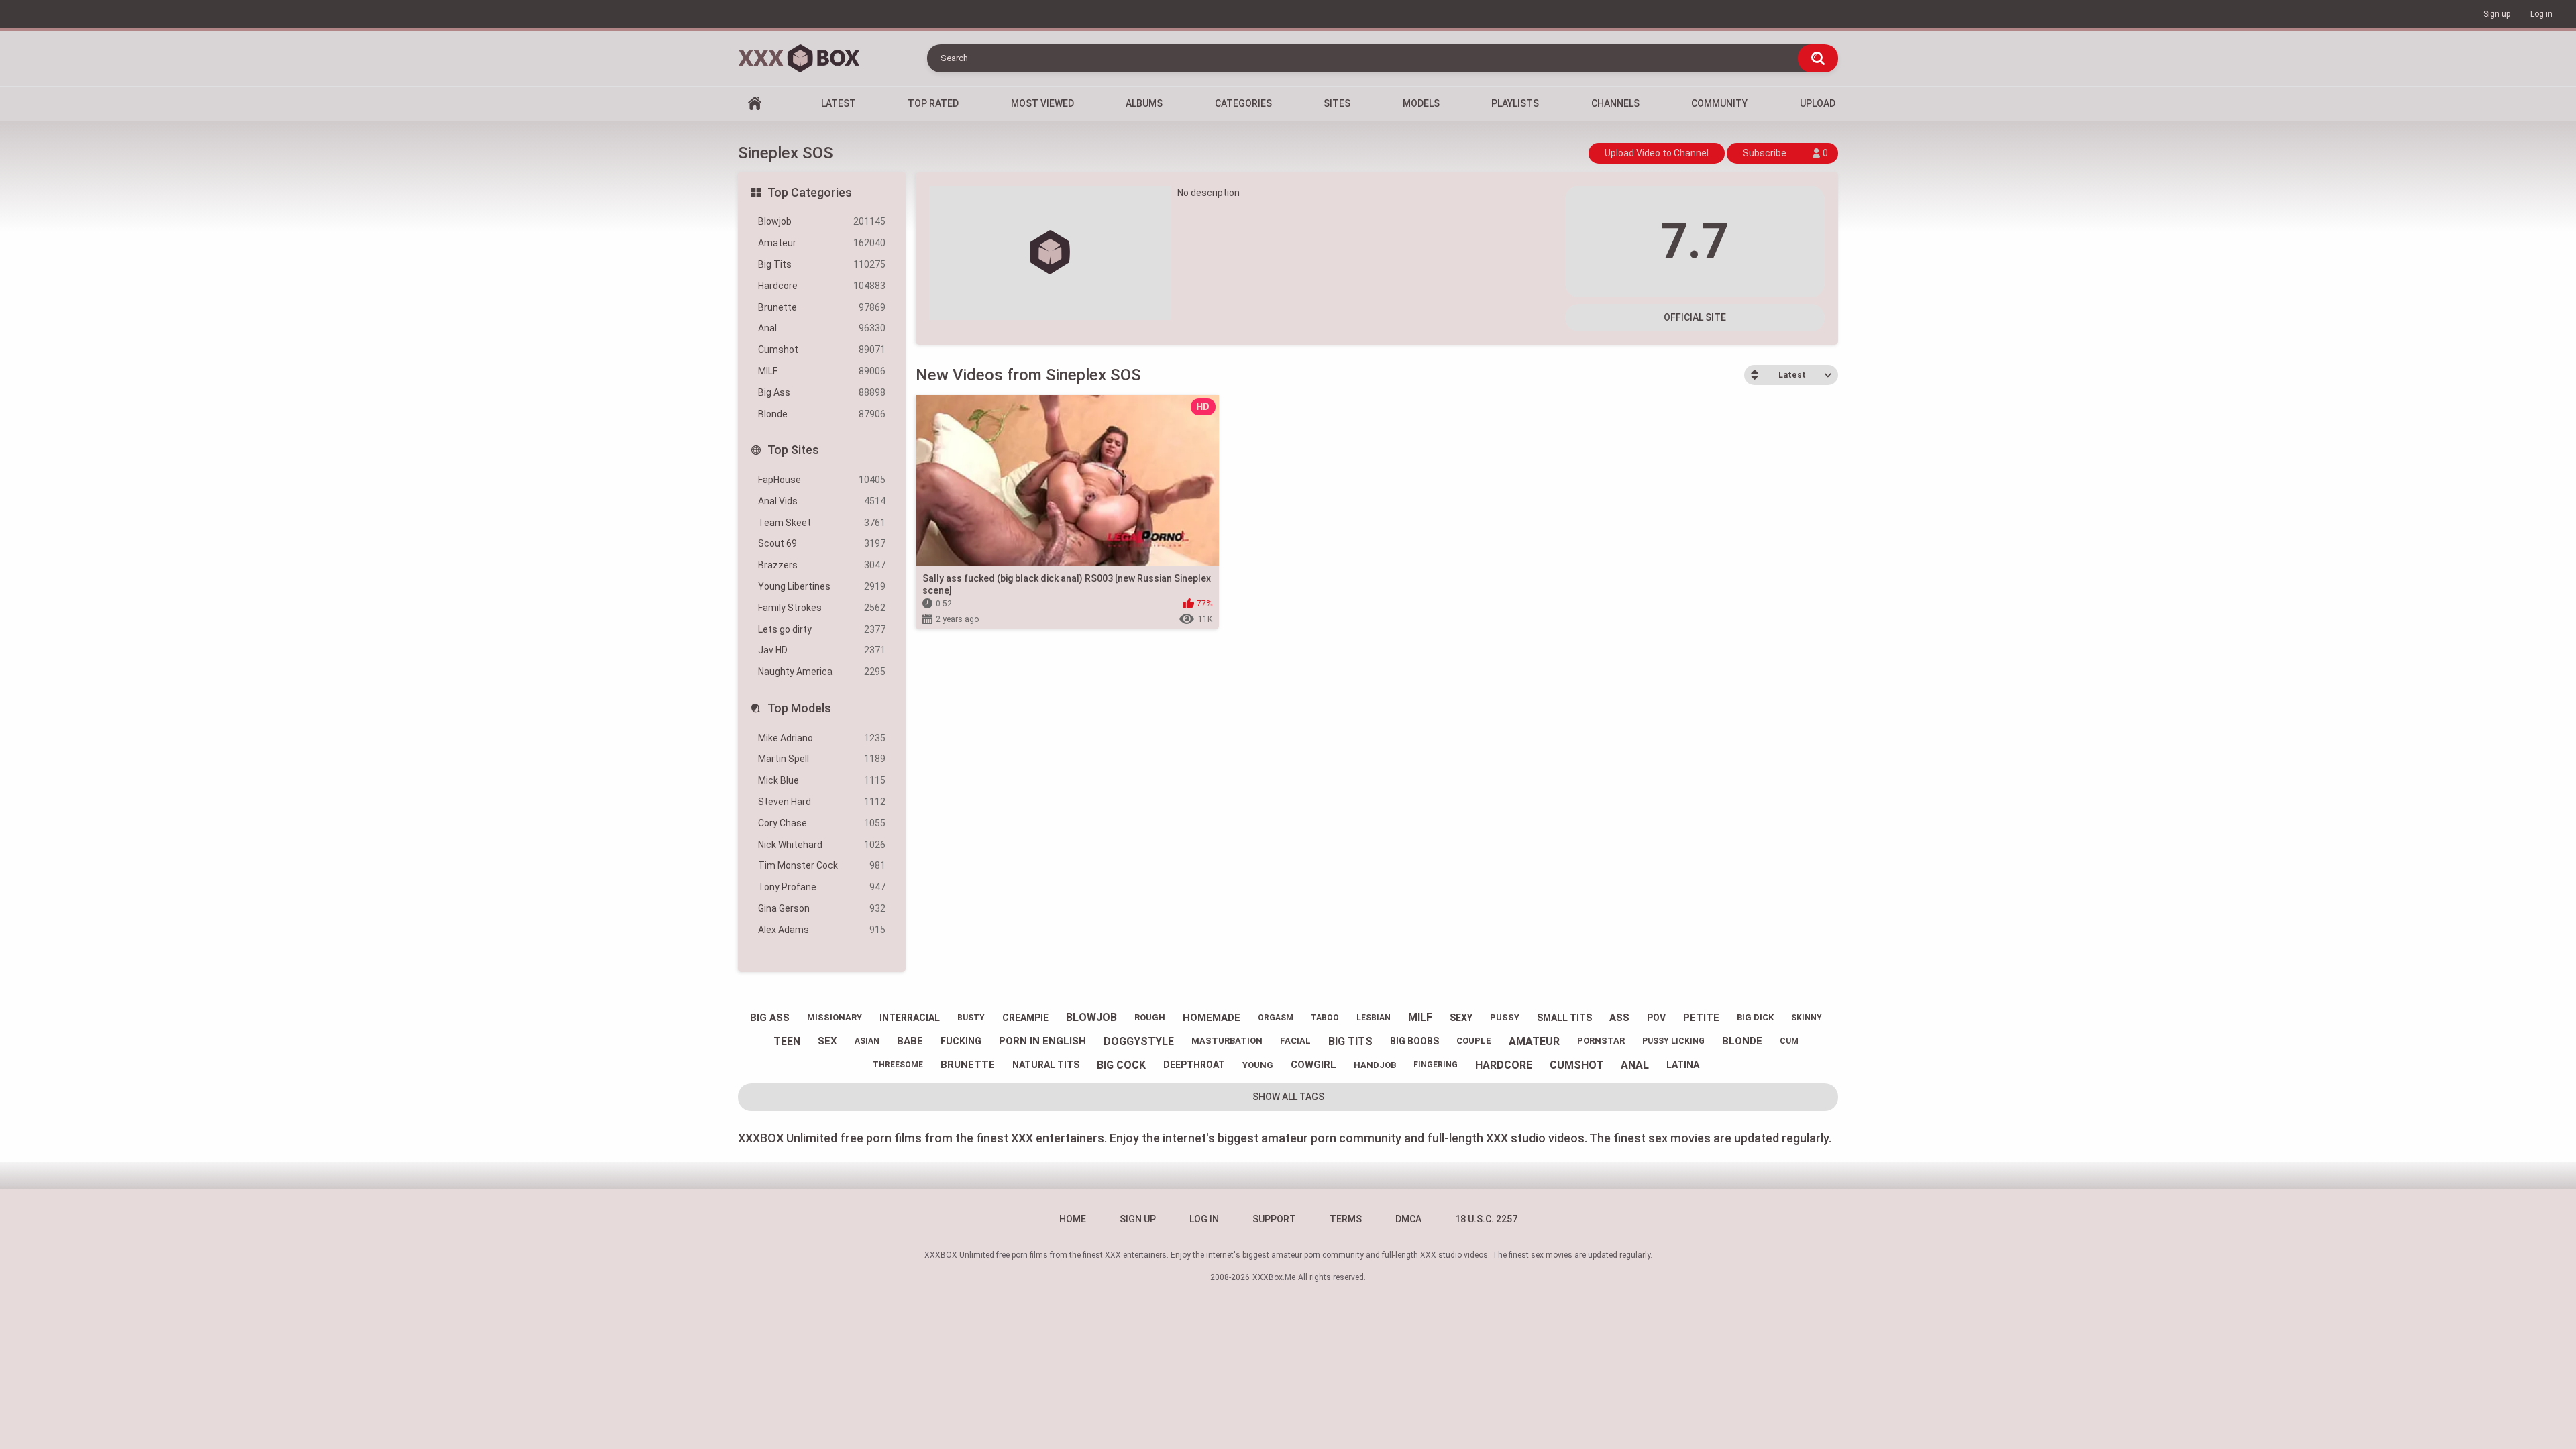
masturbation (1227, 1041)
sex (827, 1041)
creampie (1025, 1018)
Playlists (1515, 103)
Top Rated (933, 103)
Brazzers (822, 565)
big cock (1121, 1065)
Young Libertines (822, 586)
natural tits (1046, 1065)
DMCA (1408, 1219)
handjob (1375, 1065)
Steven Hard (822, 802)
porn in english (1042, 1041)
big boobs (1414, 1041)
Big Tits (822, 264)
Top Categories (810, 192)
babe (910, 1041)
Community (1719, 103)
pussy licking (1673, 1041)
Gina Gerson (822, 908)
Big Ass (822, 392)
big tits (1350, 1041)
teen (787, 1041)
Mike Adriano (822, 738)
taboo (1325, 1018)
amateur (1534, 1041)
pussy (1505, 1017)
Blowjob (822, 221)
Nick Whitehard (822, 845)
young (1258, 1065)
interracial (910, 1018)
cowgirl (1313, 1065)
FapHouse (822, 480)
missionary (835, 1017)
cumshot (1576, 1065)
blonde (1742, 1041)
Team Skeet (822, 523)
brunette (968, 1065)
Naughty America (822, 672)
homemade (1212, 1018)
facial (1295, 1041)
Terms (1346, 1219)
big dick (1755, 1017)
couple (1474, 1041)
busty (971, 1018)
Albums (1144, 103)
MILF (822, 371)
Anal (822, 328)
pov (1656, 1018)
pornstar (1601, 1041)
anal (1635, 1065)
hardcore (1504, 1065)
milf (1420, 1017)
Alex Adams (822, 930)
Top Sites (793, 450)
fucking (961, 1041)
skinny (1807, 1018)
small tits (1564, 1018)
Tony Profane (822, 887)
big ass (770, 1018)
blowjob (1091, 1017)
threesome (898, 1065)
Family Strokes (822, 608)
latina (1683, 1065)
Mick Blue (822, 780)
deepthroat (1194, 1065)
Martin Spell (822, 759)
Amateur (822, 243)
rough (1150, 1017)
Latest (839, 103)
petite (1701, 1018)
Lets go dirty (822, 629)
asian (867, 1041)
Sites (1337, 103)
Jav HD (822, 650)
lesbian (1374, 1018)
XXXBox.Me (1274, 1277)
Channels (1615, 103)
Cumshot (822, 350)
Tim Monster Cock (822, 865)
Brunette (822, 307)
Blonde (822, 414)
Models (1421, 103)
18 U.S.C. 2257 (1486, 1219)
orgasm (1276, 1018)
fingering (1436, 1065)
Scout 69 (822, 543)
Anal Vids (822, 501)
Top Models (799, 708)
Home (755, 104)
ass (1619, 1018)
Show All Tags (1288, 1097)
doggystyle (1139, 1041)
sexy (1461, 1018)
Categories (1243, 103)
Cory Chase (822, 823)
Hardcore (822, 286)
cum (1789, 1041)
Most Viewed (1042, 103)
